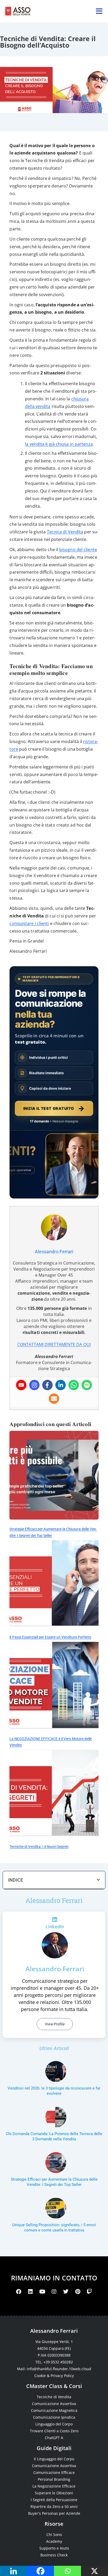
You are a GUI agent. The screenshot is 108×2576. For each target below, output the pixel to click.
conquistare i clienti (29, 923)
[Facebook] (47, 1385)
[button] (98, 1880)
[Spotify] (87, 1385)
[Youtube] (21, 1385)
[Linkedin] (61, 1385)
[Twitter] (66, 2292)
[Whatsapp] (74, 1385)
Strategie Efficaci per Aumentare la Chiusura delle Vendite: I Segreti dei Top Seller (54, 2182)
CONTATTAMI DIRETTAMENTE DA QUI (54, 1344)
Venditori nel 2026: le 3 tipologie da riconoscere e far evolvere (54, 2091)
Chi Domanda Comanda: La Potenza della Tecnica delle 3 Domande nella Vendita (54, 2136)
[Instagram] (34, 1385)
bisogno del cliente (78, 549)
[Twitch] (89, 2292)
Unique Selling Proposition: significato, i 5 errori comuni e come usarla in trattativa (54, 2228)
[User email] (54, 1399)
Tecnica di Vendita (65, 532)
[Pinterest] (78, 2292)
